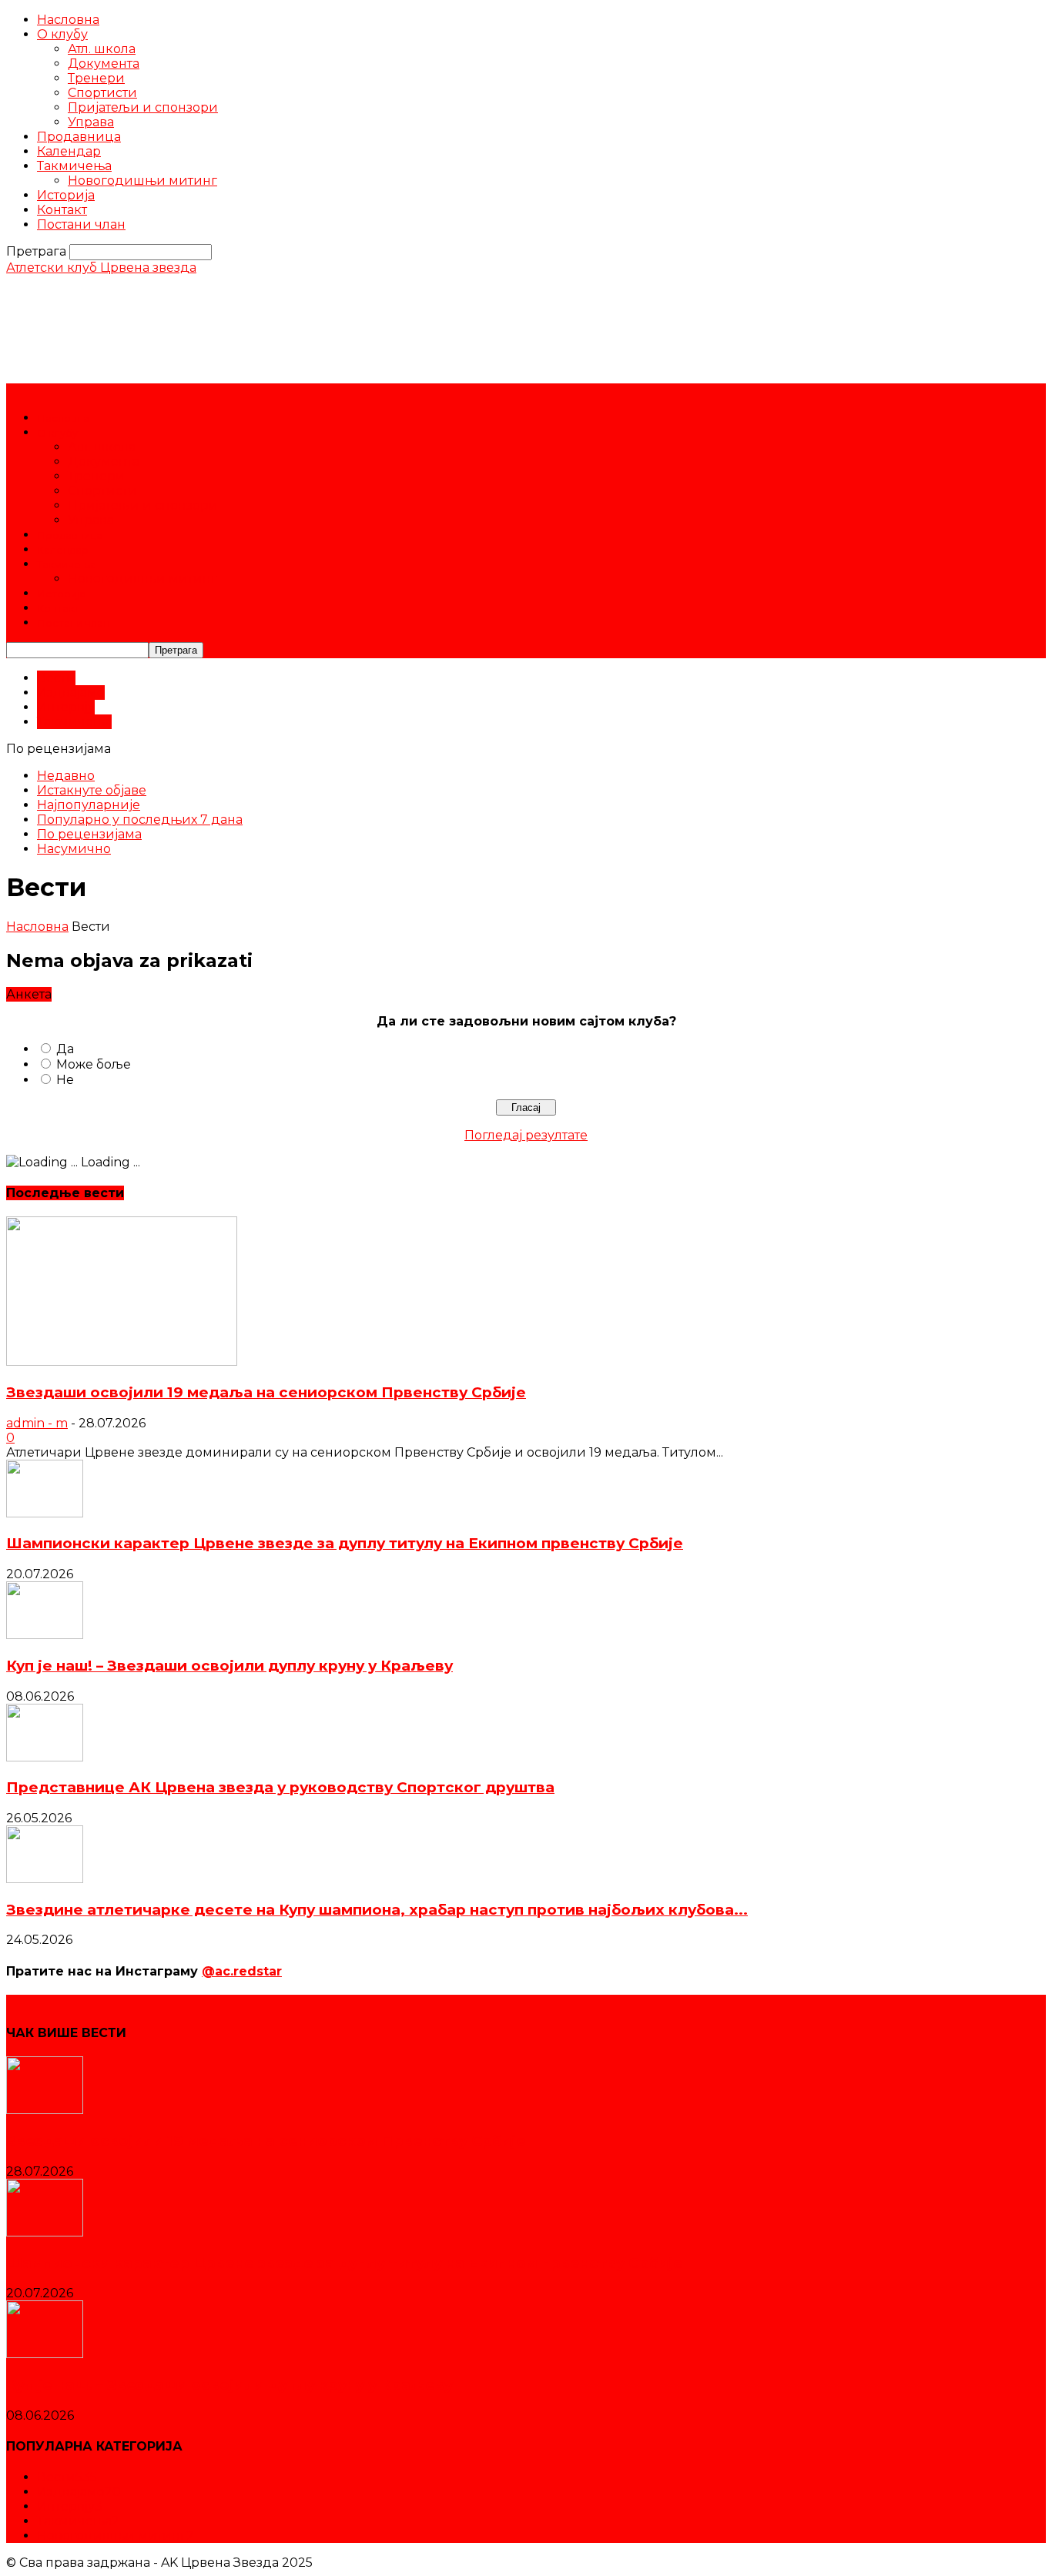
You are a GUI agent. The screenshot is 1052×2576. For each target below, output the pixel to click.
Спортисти (102, 93)
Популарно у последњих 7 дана (140, 820)
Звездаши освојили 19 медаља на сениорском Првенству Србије (266, 1392)
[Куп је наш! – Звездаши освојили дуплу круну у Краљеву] (45, 1635)
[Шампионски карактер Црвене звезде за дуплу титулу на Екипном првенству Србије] (45, 1513)
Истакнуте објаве (92, 790)
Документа (104, 64)
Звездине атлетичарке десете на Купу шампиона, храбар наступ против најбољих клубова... (377, 1910)
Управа (91, 122)
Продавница (79, 137)
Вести (56, 678)
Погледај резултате (526, 1135)
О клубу (62, 34)
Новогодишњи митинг (142, 181)
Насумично (74, 849)
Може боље (94, 1064)
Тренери (96, 78)
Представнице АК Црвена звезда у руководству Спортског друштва (280, 1787)
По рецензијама (89, 834)
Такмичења (74, 166)
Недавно (66, 776)
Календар (69, 151)
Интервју (66, 707)
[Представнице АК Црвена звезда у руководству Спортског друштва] (45, 1757)
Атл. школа (102, 49)
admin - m (37, 1423)
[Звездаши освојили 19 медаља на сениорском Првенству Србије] (122, 1362)
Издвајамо (71, 693)
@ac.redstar (242, 1971)
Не (65, 1080)
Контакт (62, 210)
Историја (66, 195)
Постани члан (81, 224)
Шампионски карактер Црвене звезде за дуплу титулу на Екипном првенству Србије (345, 1543)
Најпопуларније (89, 805)
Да (65, 1049)
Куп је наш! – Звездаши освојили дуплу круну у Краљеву (229, 1666)
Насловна (68, 20)
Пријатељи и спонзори (143, 107)
